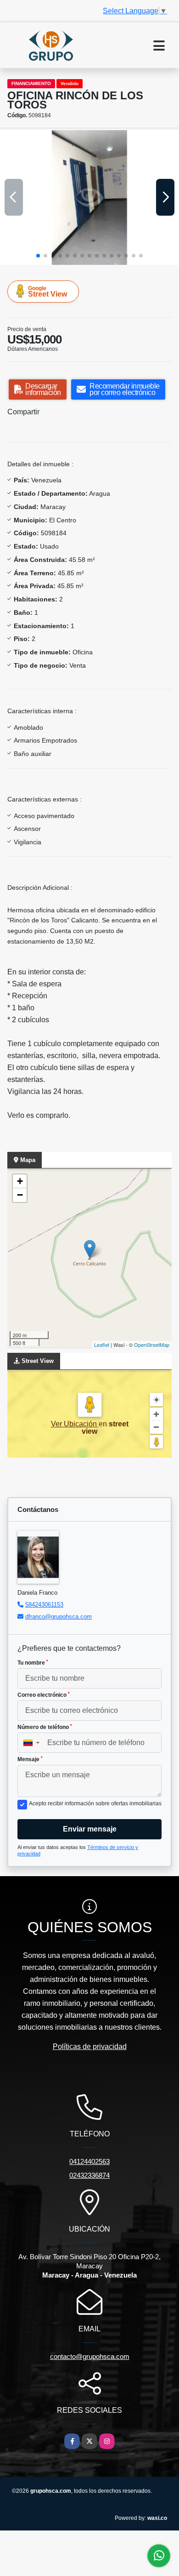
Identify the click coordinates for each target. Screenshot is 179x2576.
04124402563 (89, 2161)
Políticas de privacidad (90, 2046)
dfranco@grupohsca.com (59, 1617)
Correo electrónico (44, 1695)
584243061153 (44, 1605)
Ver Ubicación (75, 1424)
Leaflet (102, 1345)
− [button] (20, 1195)
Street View (48, 292)
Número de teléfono (45, 1727)
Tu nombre (33, 1663)
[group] (89, 197)
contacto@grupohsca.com (90, 2356)
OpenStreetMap (152, 1345)
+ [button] (20, 1181)
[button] (38, 256)
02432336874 (89, 2175)
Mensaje (30, 1759)
